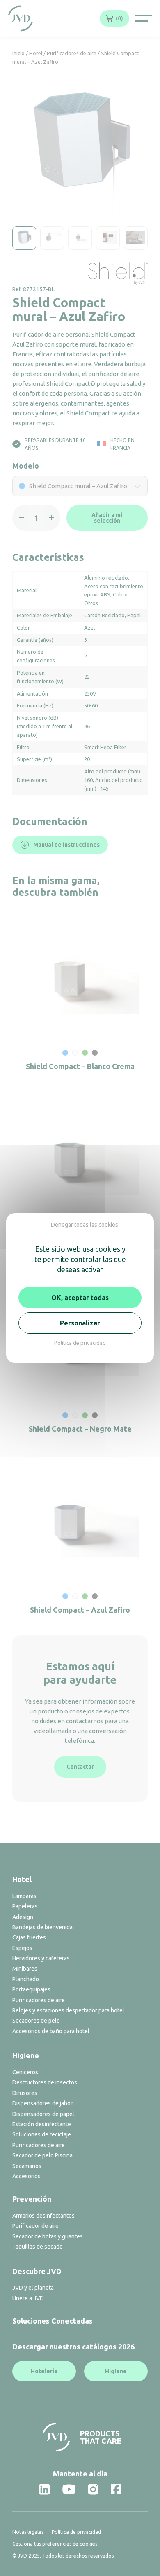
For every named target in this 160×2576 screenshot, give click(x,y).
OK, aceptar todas (80, 1298)
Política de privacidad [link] (80, 1343)
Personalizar (80, 1323)
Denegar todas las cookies (85, 1225)
